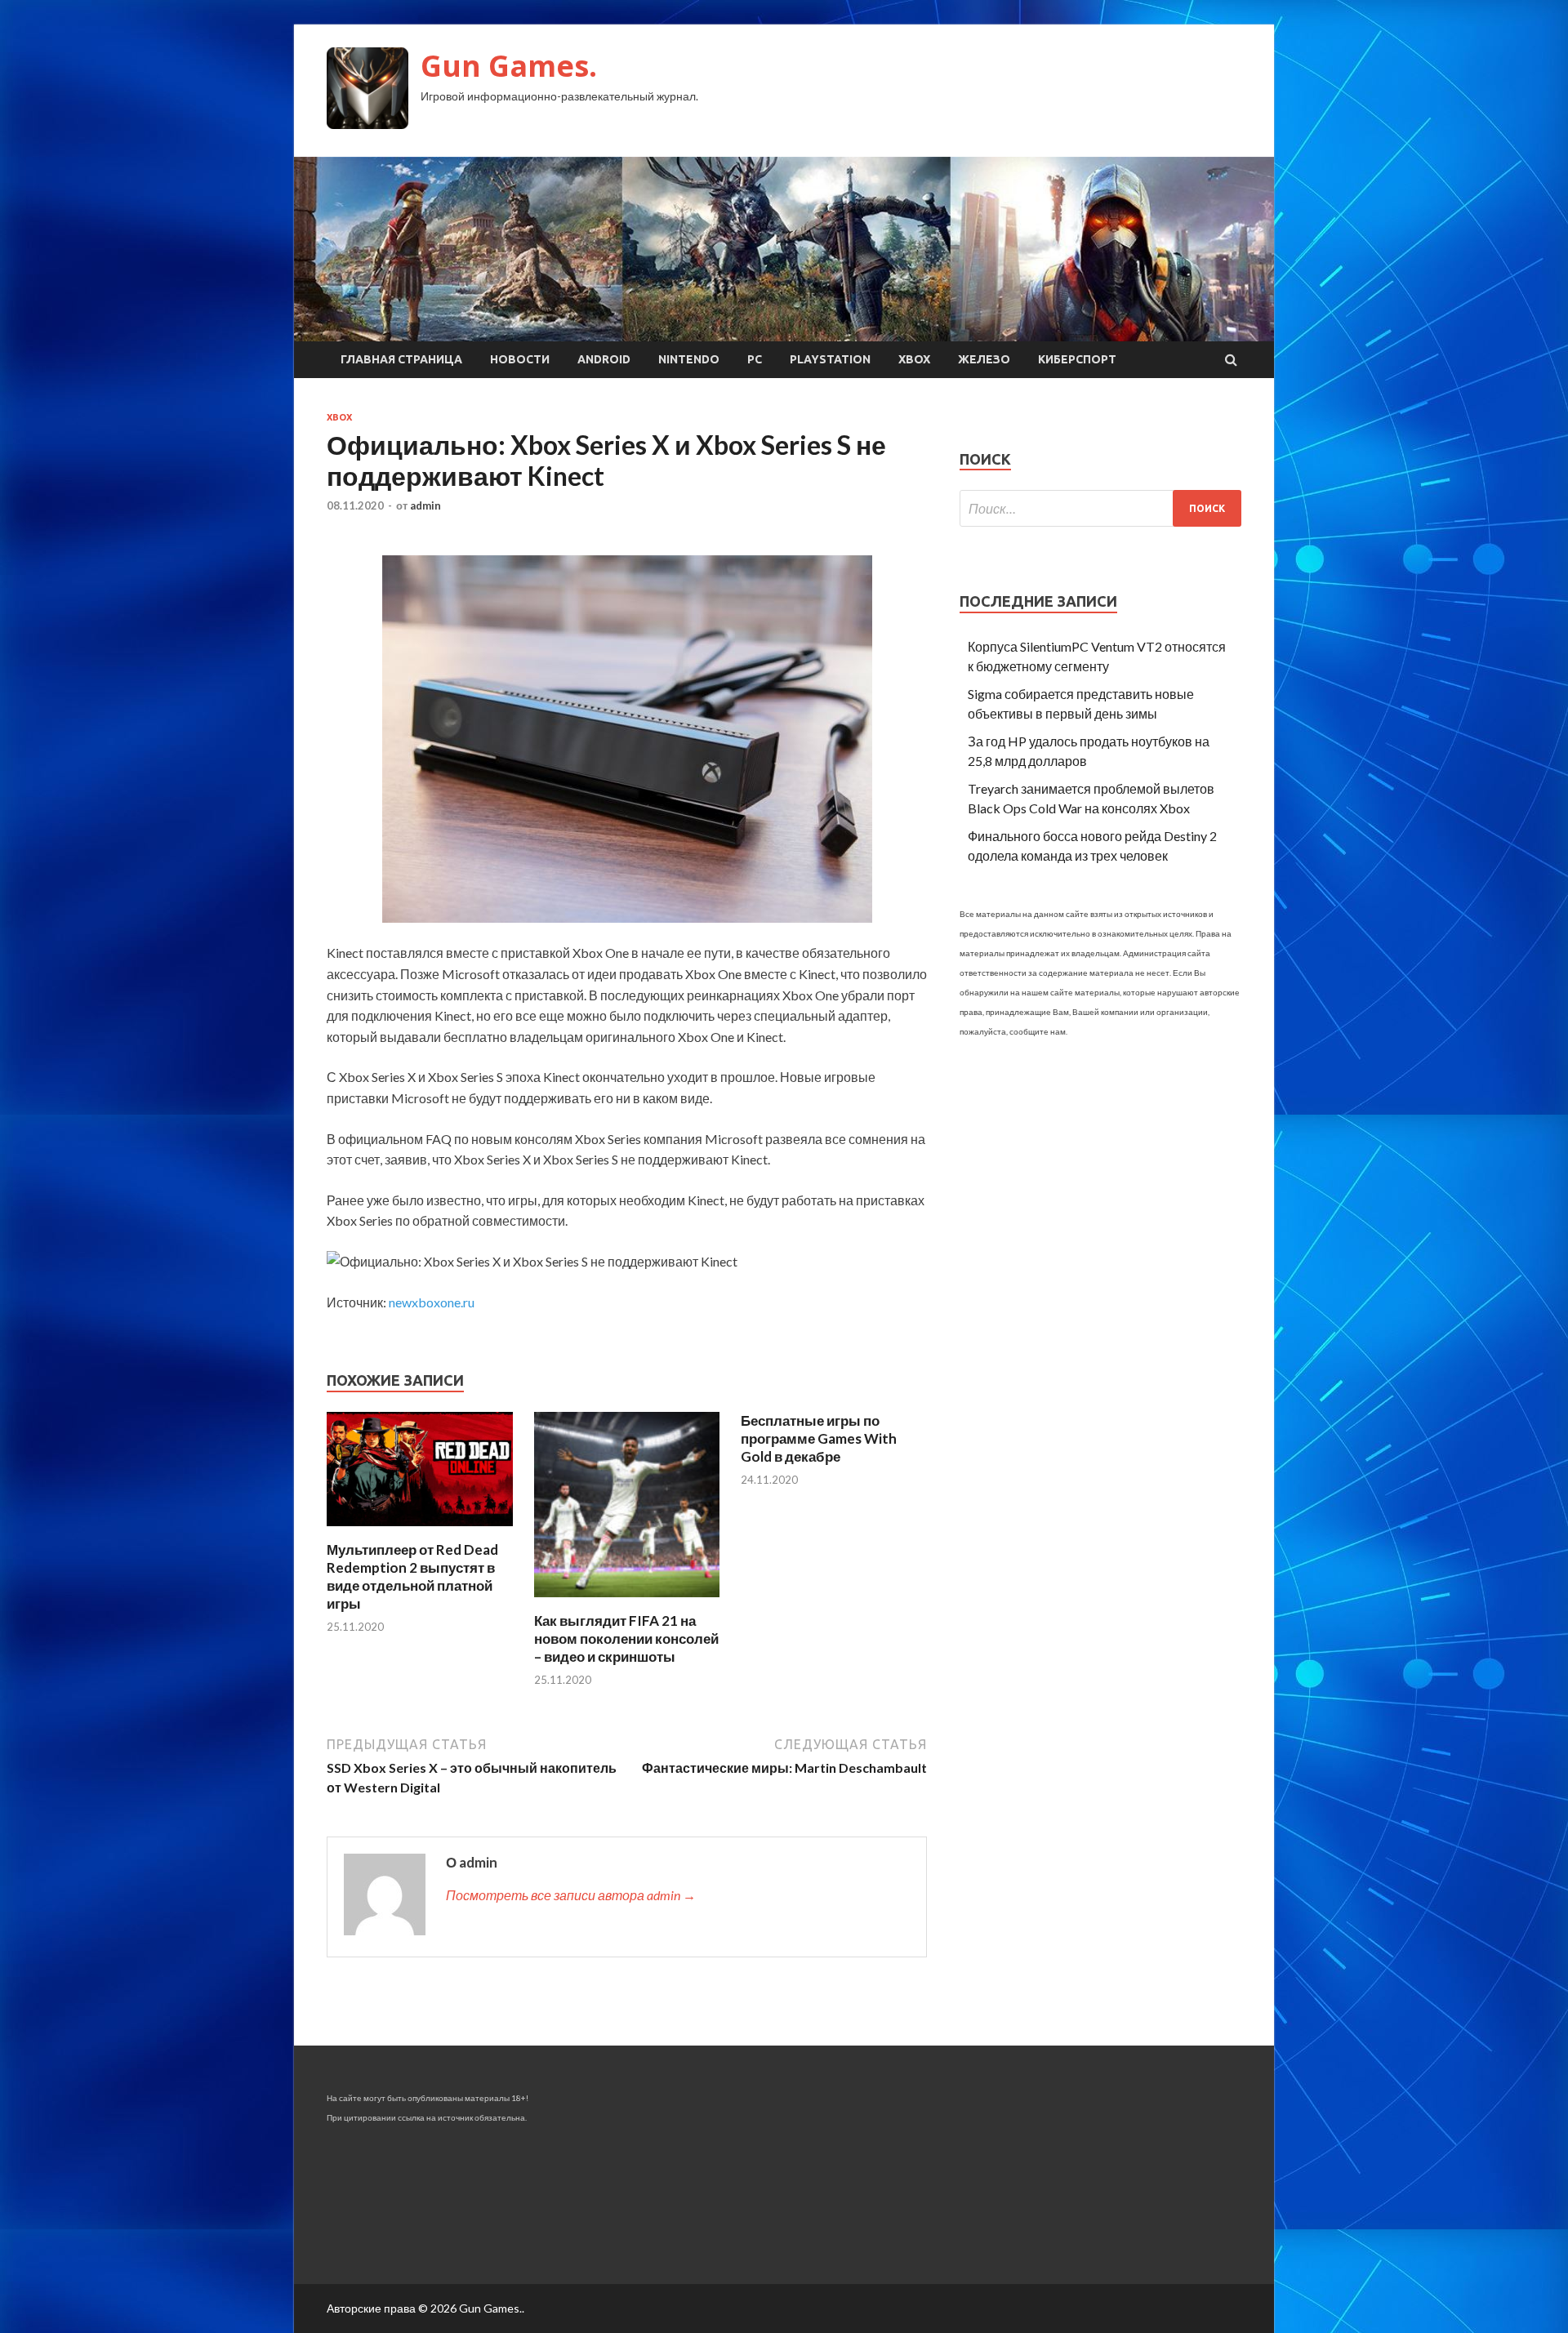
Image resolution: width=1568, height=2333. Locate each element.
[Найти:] (1100, 508)
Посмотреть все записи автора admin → (571, 1895)
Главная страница (401, 359)
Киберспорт (1077, 359)
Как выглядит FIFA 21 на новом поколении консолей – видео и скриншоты (626, 1638)
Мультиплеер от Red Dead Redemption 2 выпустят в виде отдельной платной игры (412, 1576)
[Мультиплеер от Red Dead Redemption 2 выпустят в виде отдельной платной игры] (420, 1531)
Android (604, 359)
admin (425, 505)
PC (755, 359)
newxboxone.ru (432, 1302)
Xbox (914, 359)
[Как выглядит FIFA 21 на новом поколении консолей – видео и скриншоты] (627, 1602)
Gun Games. (509, 66)
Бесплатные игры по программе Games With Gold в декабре (819, 1438)
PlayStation (830, 359)
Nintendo (689, 359)
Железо (984, 359)
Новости (520, 359)
